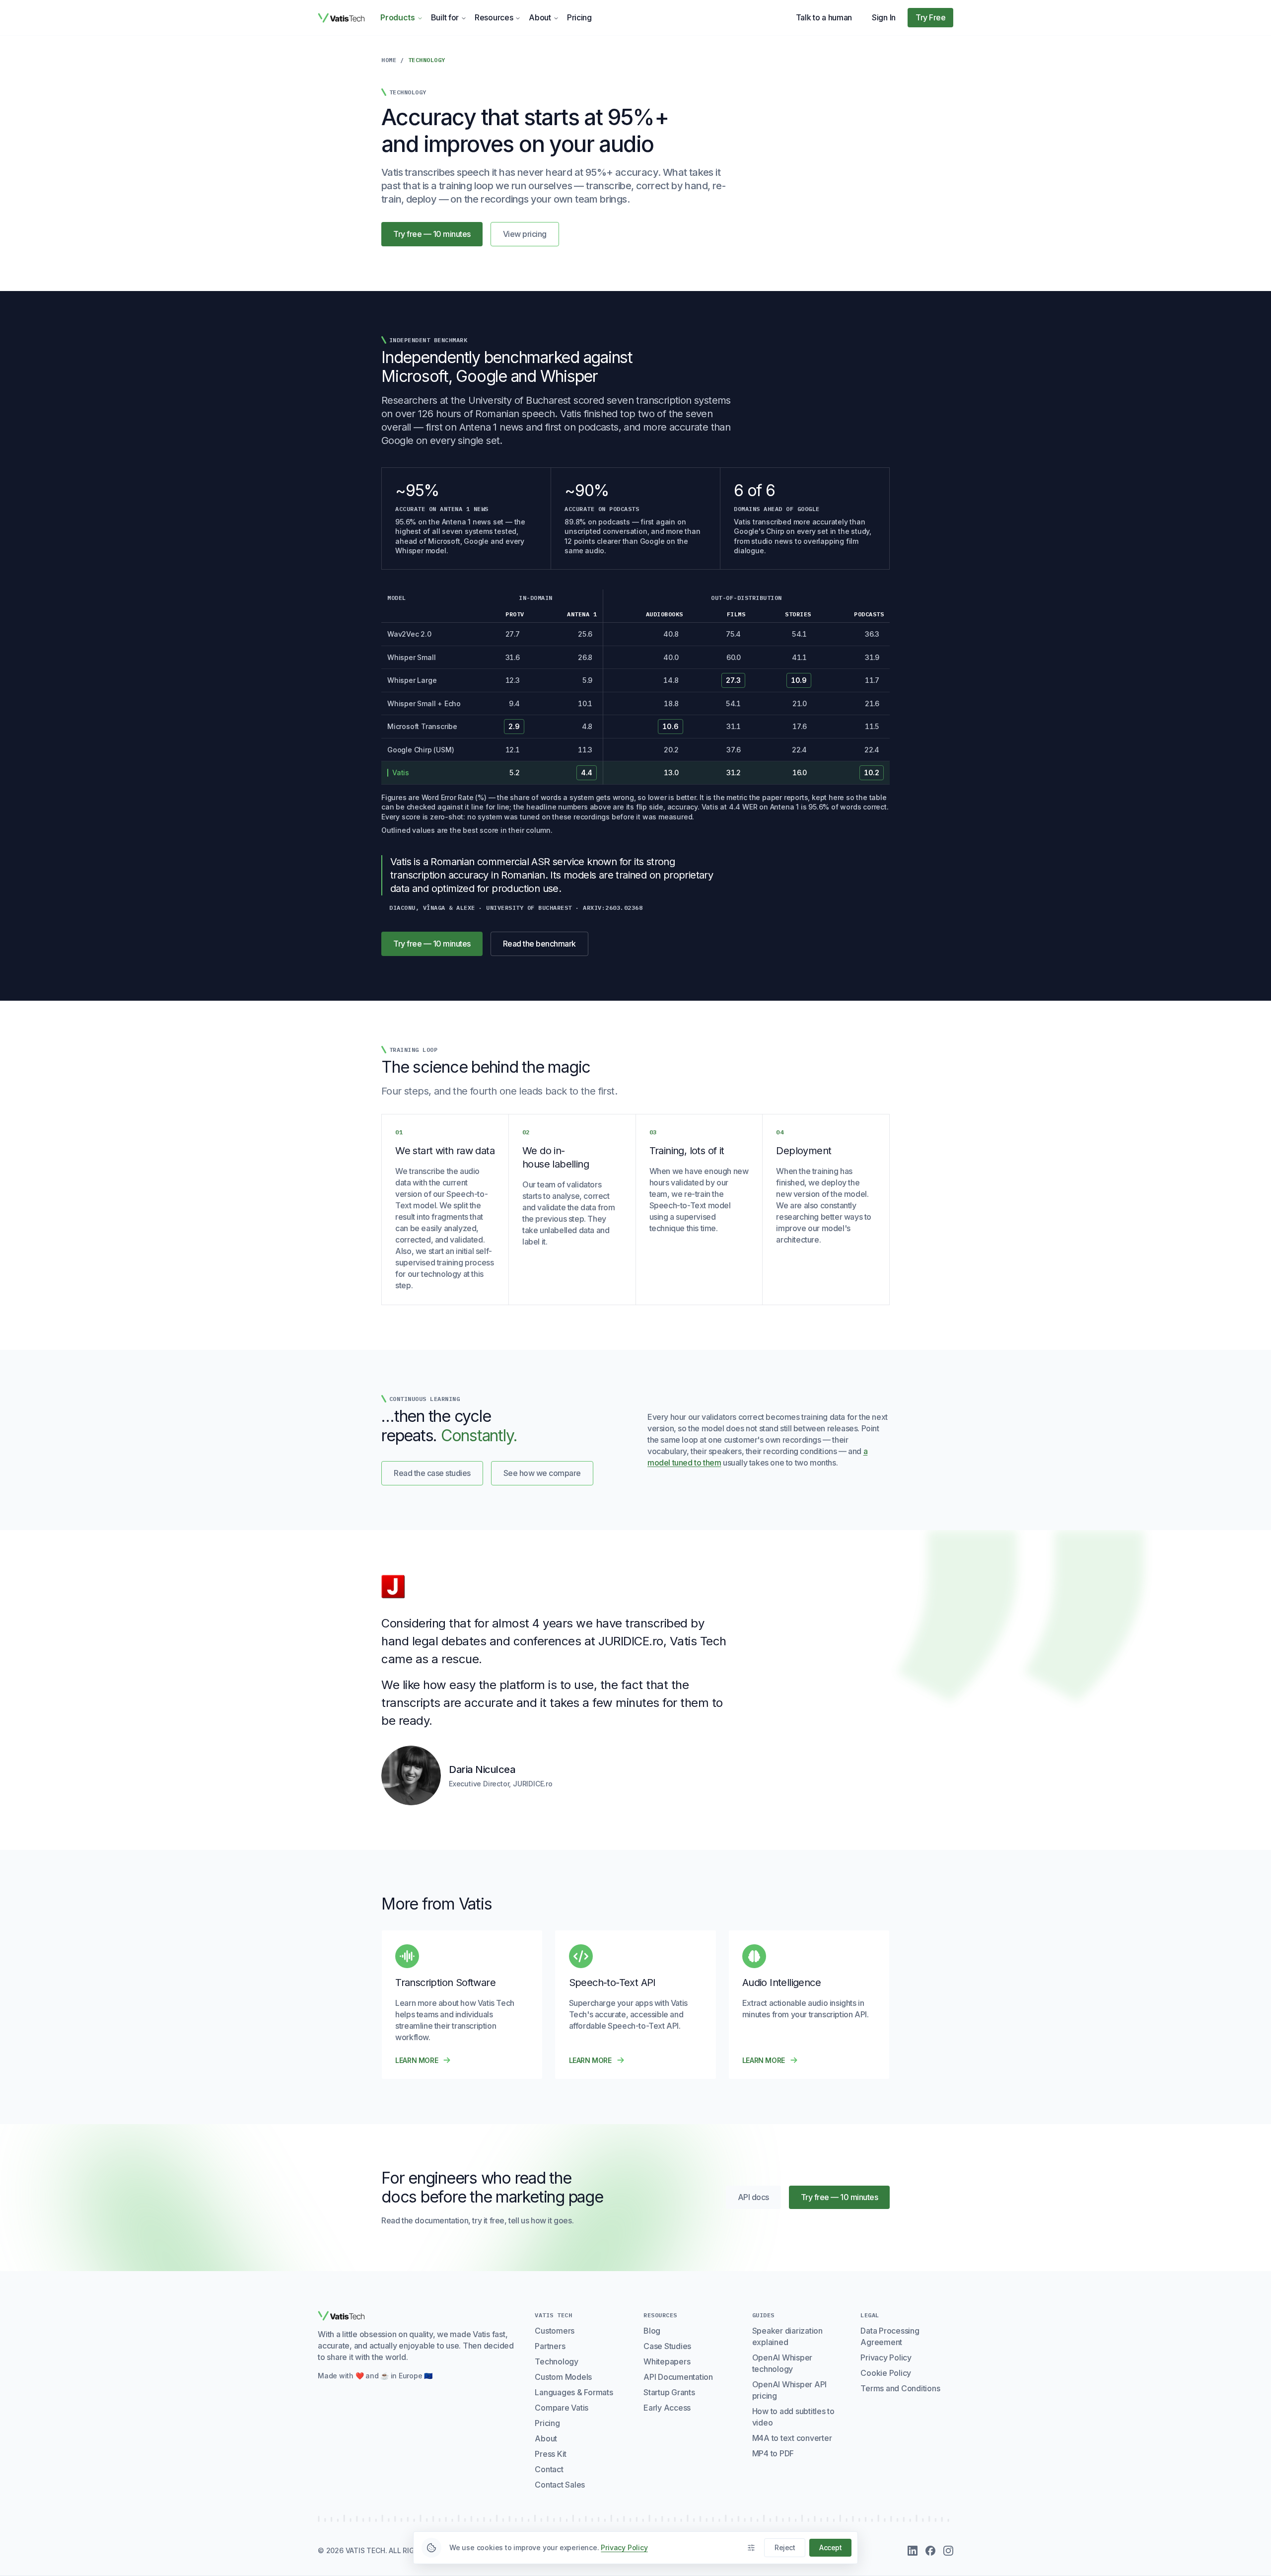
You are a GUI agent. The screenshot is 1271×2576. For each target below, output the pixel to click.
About (540, 17)
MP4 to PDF (773, 2453)
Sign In (884, 17)
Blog (652, 2331)
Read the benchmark (546, 946)
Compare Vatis (562, 2408)
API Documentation (678, 2377)
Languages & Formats (574, 2392)
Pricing (579, 17)
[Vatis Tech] (341, 18)
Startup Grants (669, 2392)
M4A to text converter (792, 2438)
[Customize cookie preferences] (751, 2548)
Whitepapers (667, 2361)
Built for (445, 17)
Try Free (930, 17)
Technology (557, 2361)
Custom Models (563, 2377)
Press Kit (551, 2454)
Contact (549, 2469)
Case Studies (667, 2346)
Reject (785, 2547)
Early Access (667, 2408)
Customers (555, 2331)
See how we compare (542, 1473)
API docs (759, 2200)
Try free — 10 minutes (432, 234)
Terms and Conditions (900, 2388)
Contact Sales (560, 2485)
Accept (830, 2547)
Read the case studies (432, 1473)
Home (389, 60)
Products (398, 17)
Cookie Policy (886, 2373)
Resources (494, 17)
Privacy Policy (886, 2357)
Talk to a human (824, 17)
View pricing (525, 234)
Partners (550, 2346)
